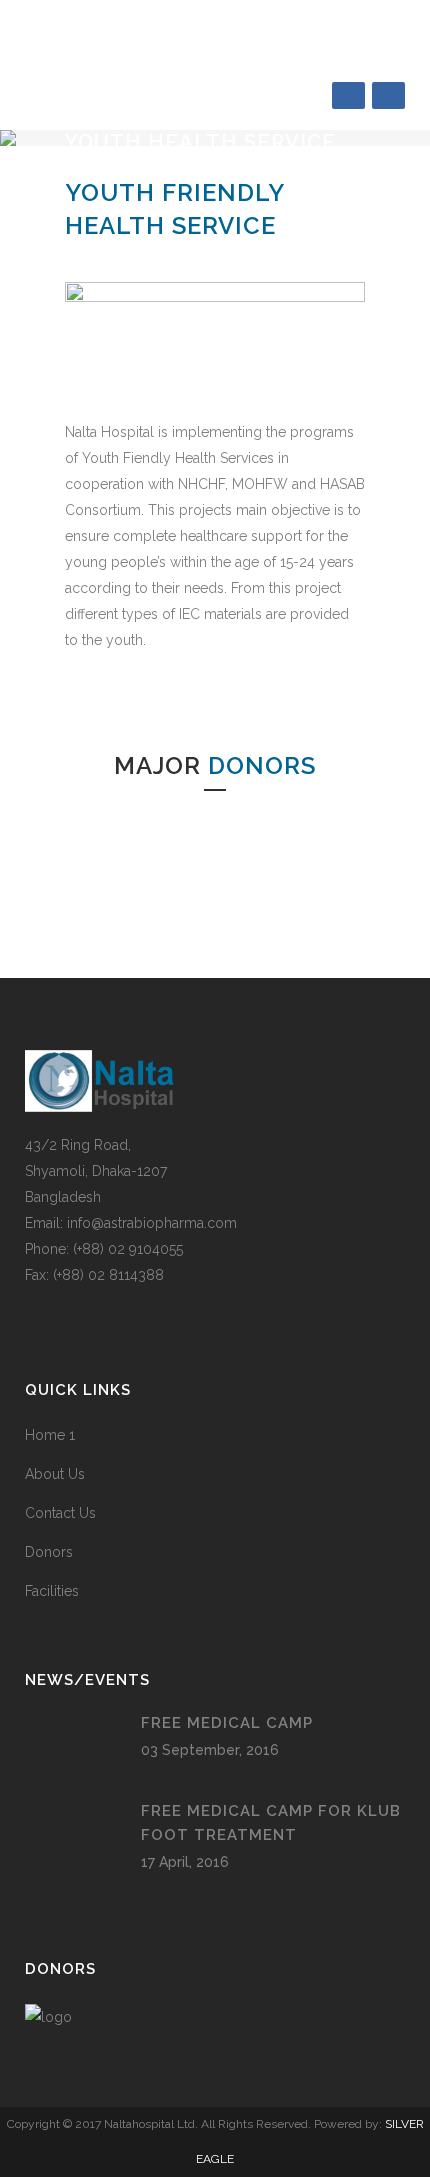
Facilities (52, 1591)
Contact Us (60, 1513)
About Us (55, 1474)
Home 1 (50, 1435)
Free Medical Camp (227, 1723)
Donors (49, 1552)
